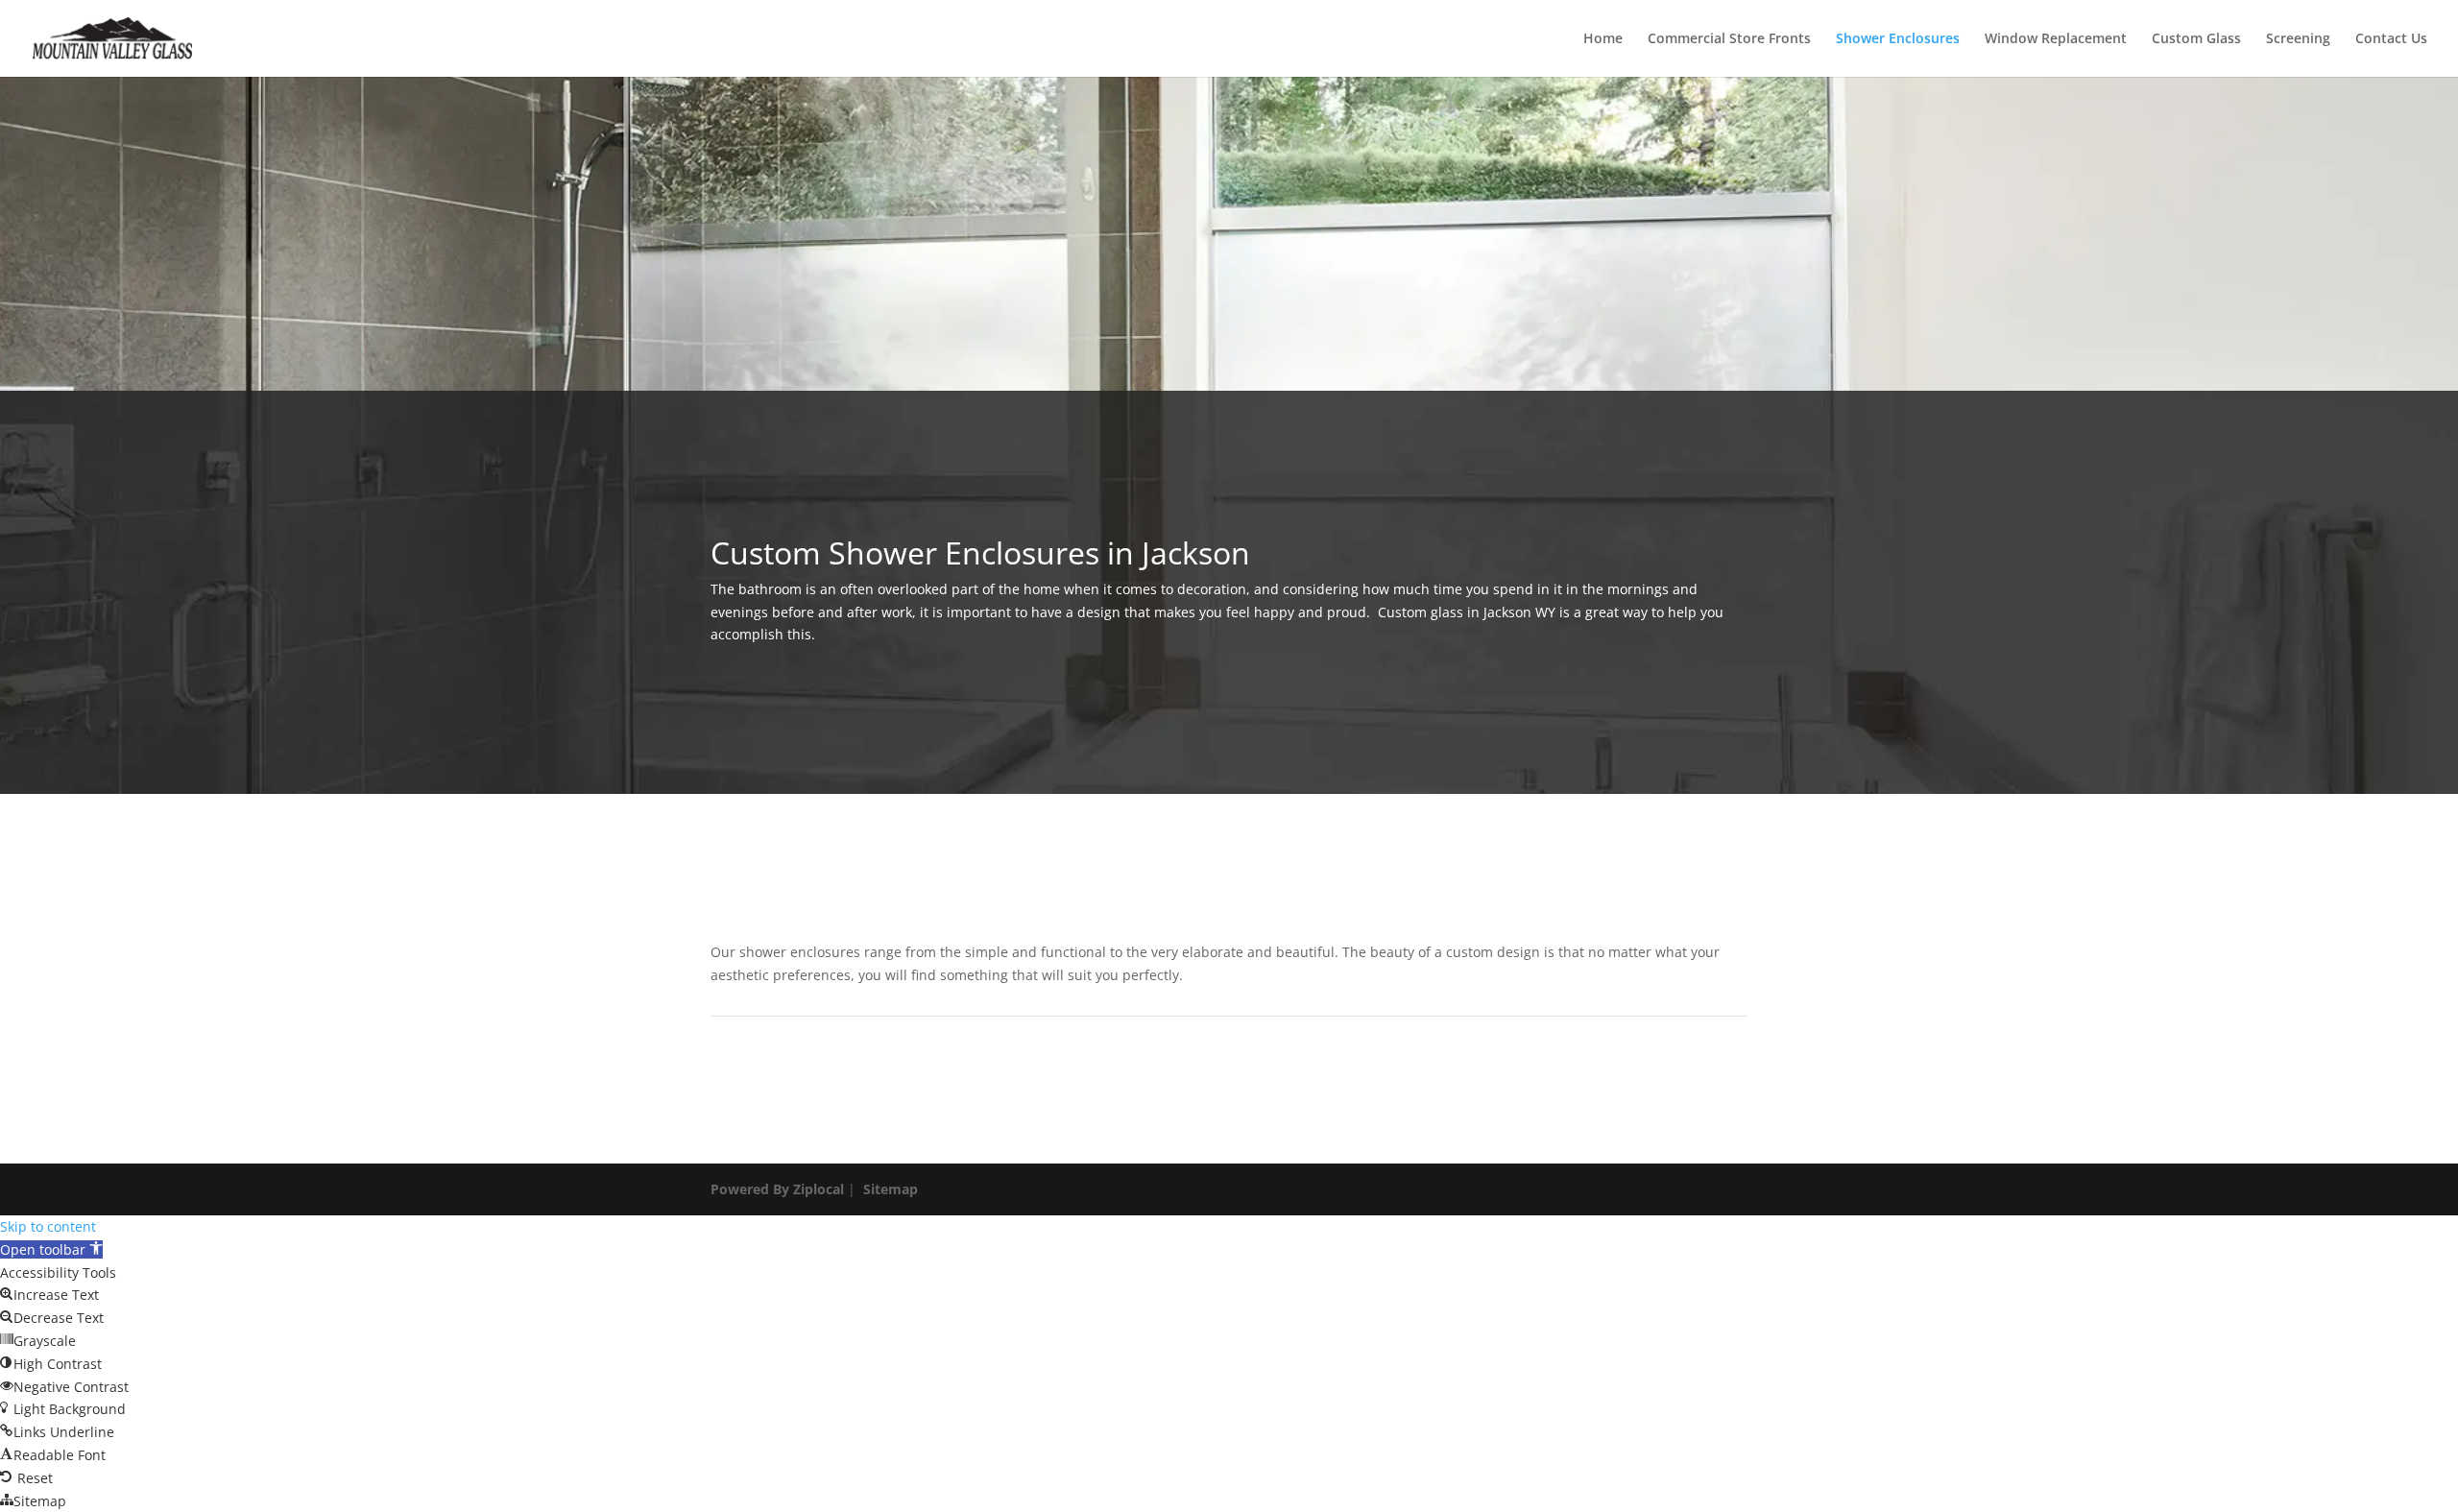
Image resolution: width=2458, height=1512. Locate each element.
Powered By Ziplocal (777, 1189)
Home (1603, 39)
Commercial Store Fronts (1729, 39)
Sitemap (891, 1189)
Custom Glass (2196, 39)
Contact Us (2391, 39)
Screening (2298, 39)
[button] (51, 1249)
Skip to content (48, 1226)
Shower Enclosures (1898, 39)
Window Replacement (2056, 39)
